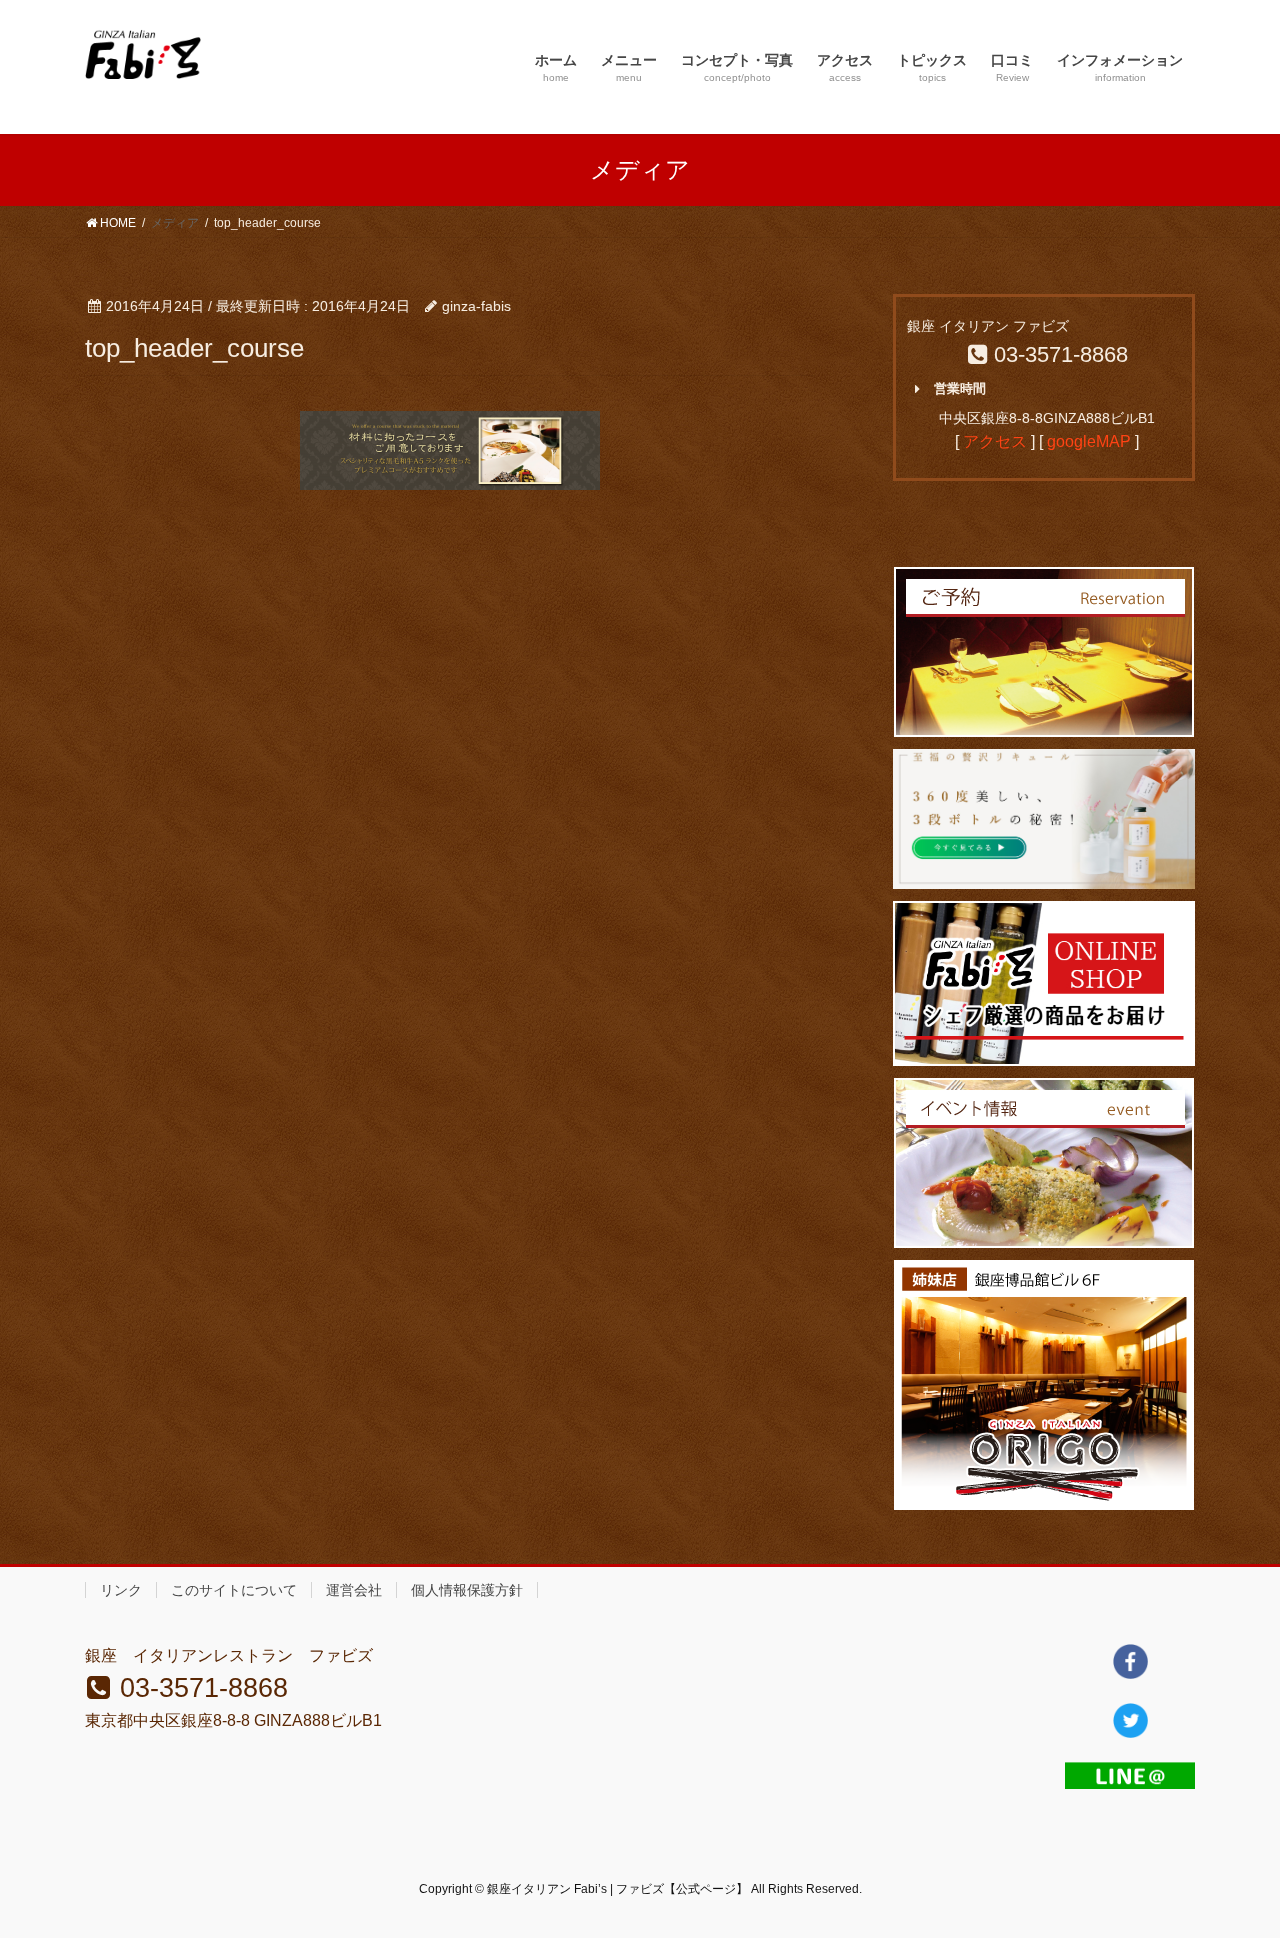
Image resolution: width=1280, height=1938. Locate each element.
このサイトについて (234, 1590)
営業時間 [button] (960, 388)
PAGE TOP (1230, 1862)
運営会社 (354, 1590)
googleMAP (1089, 441)
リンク (121, 1590)
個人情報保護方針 (467, 1590)
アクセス (995, 441)
